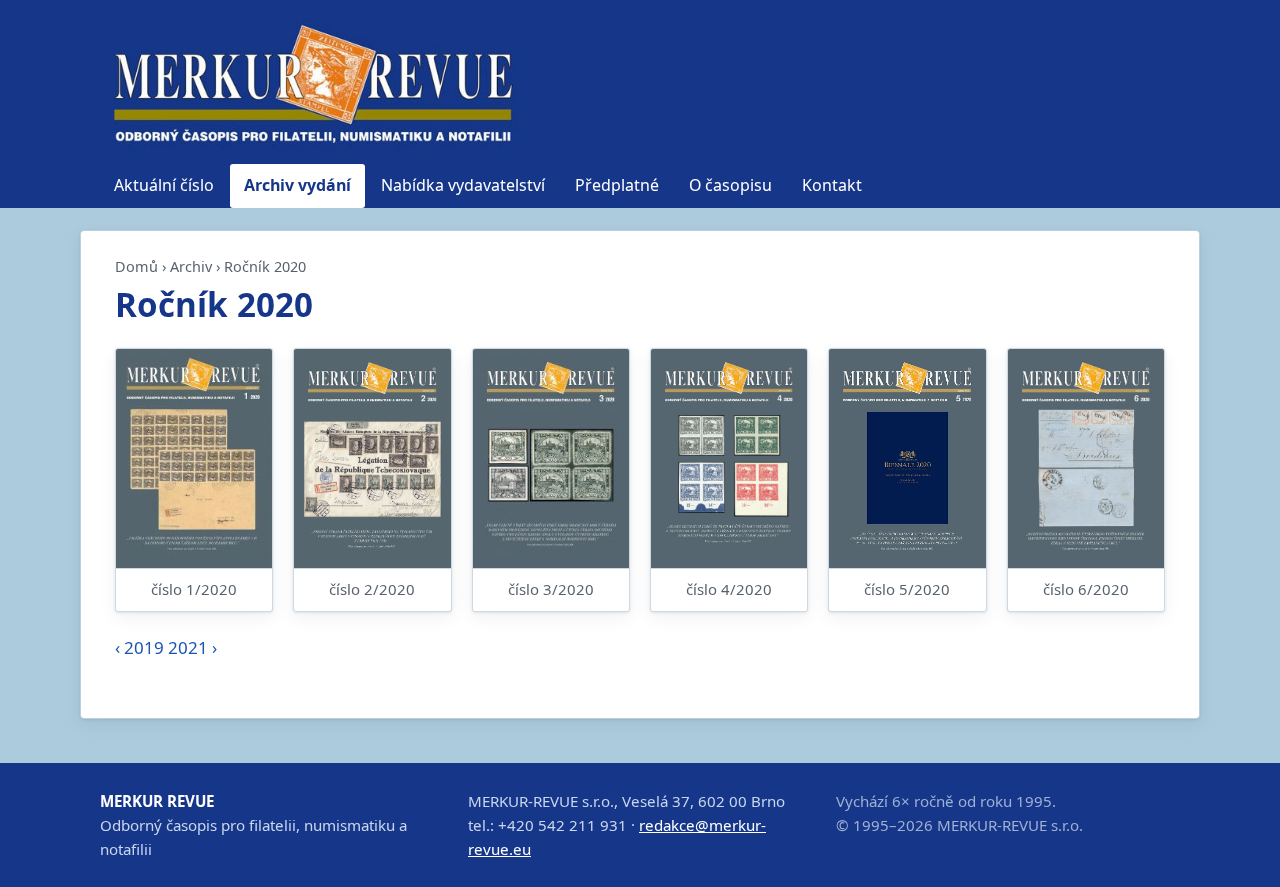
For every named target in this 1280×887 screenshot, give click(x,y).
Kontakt (832, 185)
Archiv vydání (297, 185)
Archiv (191, 266)
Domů (136, 266)
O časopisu (730, 185)
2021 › (192, 647)
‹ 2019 (139, 647)
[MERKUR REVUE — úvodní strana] (310, 83)
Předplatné (617, 185)
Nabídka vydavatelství (463, 185)
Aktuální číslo (164, 185)
